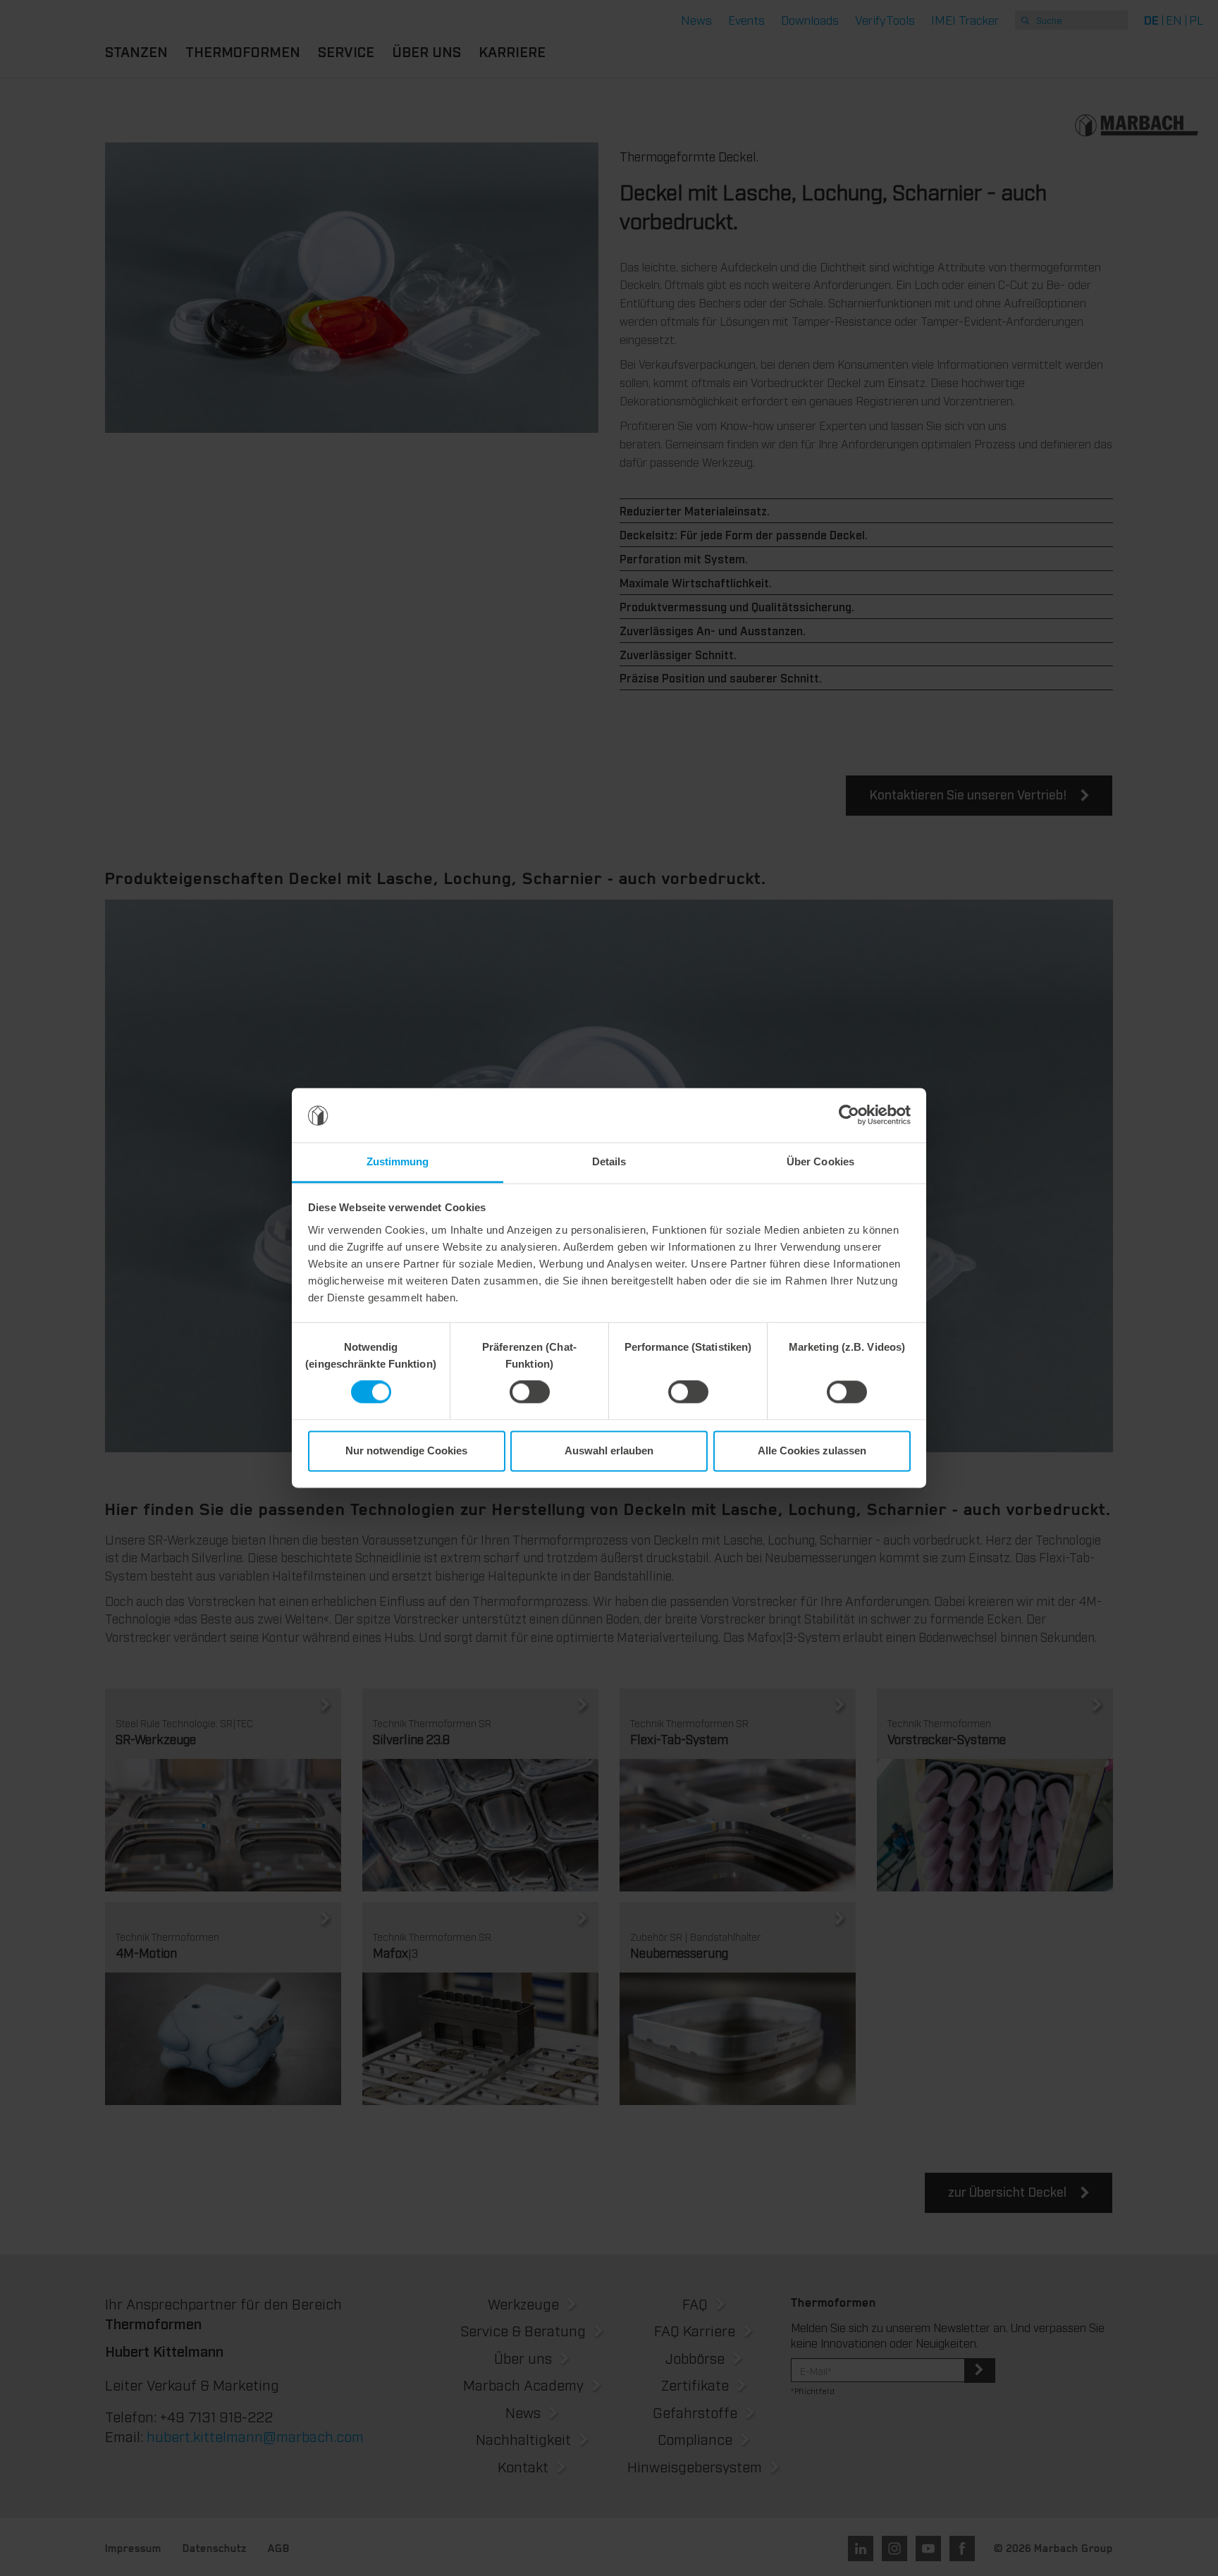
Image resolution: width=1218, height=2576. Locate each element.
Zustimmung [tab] (398, 1161)
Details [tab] (609, 1161)
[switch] (530, 1392)
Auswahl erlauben (609, 1450)
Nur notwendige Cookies (406, 1450)
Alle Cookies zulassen (812, 1450)
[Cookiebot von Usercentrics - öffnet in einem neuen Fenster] (849, 1115)
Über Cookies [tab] (820, 1161)
